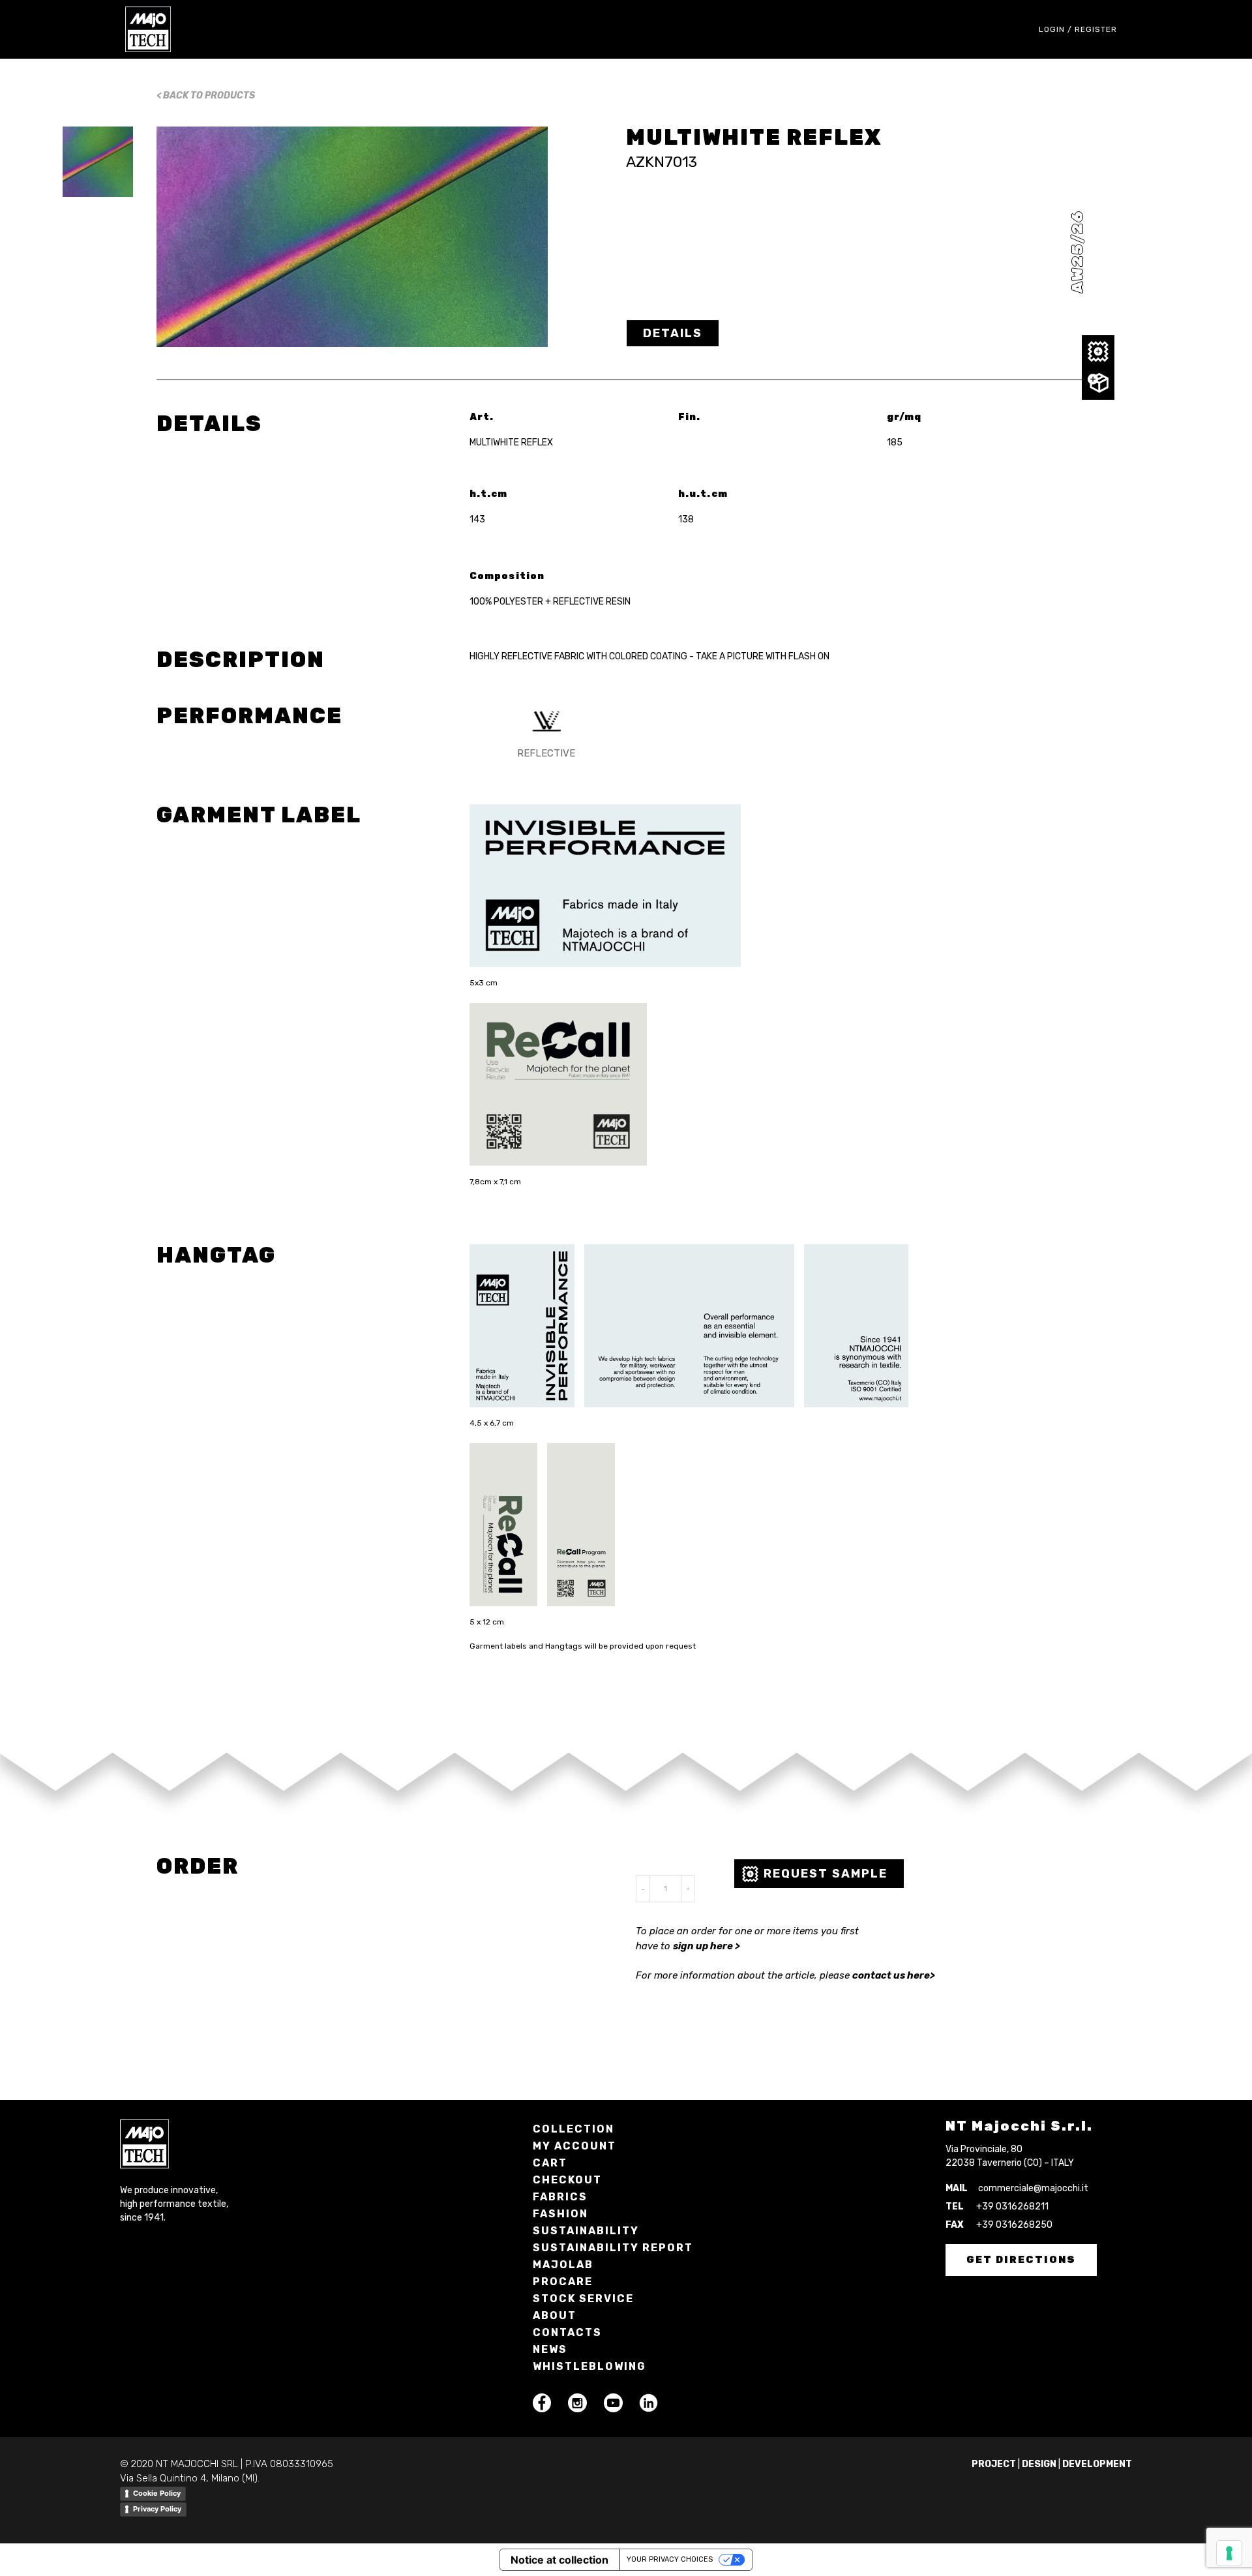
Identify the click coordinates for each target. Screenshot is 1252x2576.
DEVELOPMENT (1097, 2464)
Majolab (563, 2265)
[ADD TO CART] (1098, 383)
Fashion (560, 2214)
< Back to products (206, 96)
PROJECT (994, 2464)
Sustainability (586, 2231)
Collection (574, 2129)
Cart (550, 2163)
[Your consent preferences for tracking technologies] (1229, 2553)
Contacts (567, 2332)
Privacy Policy (157, 2509)
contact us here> (894, 1975)
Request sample (826, 1874)
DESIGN (1039, 2464)
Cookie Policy (157, 2493)
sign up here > (707, 1946)
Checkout (567, 2180)
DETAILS (673, 333)
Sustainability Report (613, 2248)
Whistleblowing (589, 2366)
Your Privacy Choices (670, 2559)
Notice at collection (559, 2560)
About (555, 2315)
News (550, 2349)
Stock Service (583, 2299)
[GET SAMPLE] (1098, 352)
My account (574, 2146)
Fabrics (560, 2197)
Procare (563, 2282)
